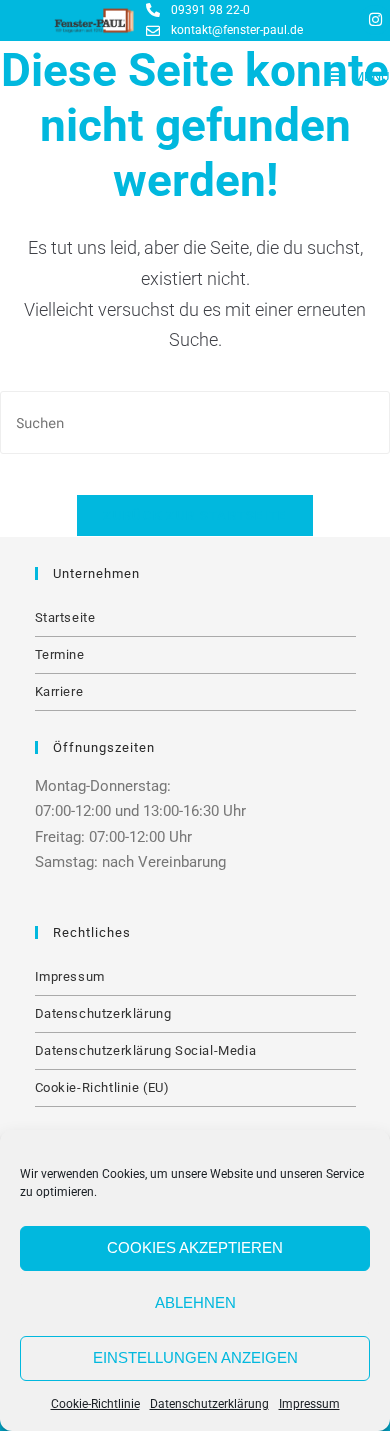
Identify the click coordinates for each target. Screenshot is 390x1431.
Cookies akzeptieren (195, 1247)
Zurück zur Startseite (194, 515)
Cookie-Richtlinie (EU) (102, 1087)
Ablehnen (195, 1302)
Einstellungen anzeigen (195, 1357)
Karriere (59, 691)
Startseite (65, 617)
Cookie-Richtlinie (95, 1404)
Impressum (309, 1404)
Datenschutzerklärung (209, 1404)
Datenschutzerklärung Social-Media (146, 1050)
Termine (60, 654)
